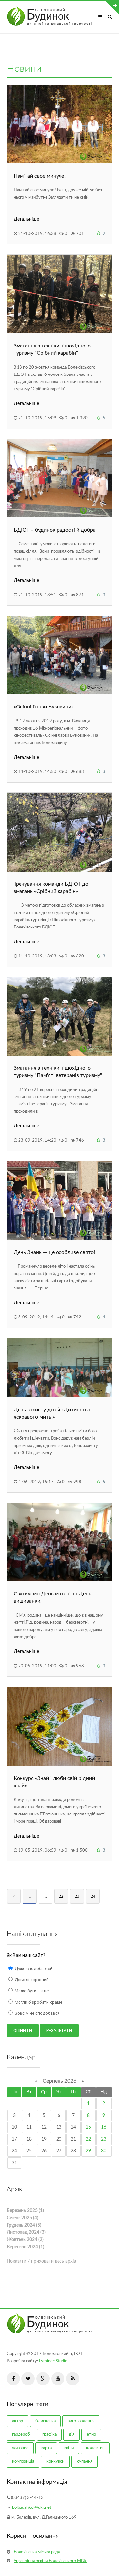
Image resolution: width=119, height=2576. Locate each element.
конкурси (55, 2462)
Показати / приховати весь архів (41, 2261)
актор (18, 2421)
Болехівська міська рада (37, 2552)
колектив (95, 2448)
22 (61, 1896)
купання (84, 2462)
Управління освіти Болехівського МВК (50, 2561)
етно (91, 2435)
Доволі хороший (31, 1980)
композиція (23, 2462)
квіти (69, 2448)
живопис (20, 2448)
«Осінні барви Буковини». (44, 707)
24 (93, 1896)
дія (72, 2435)
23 (77, 1896)
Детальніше (26, 219)
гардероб (21, 2435)
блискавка (45, 2421)
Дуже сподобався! (33, 1968)
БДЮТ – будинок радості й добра (55, 530)
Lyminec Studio (53, 2361)
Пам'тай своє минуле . (40, 176)
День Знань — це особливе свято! (54, 1252)
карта (46, 2448)
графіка (49, 2435)
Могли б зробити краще (38, 2002)
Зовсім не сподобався (37, 2013)
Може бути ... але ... (33, 1991)
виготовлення (81, 2421)
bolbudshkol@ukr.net (32, 2508)
